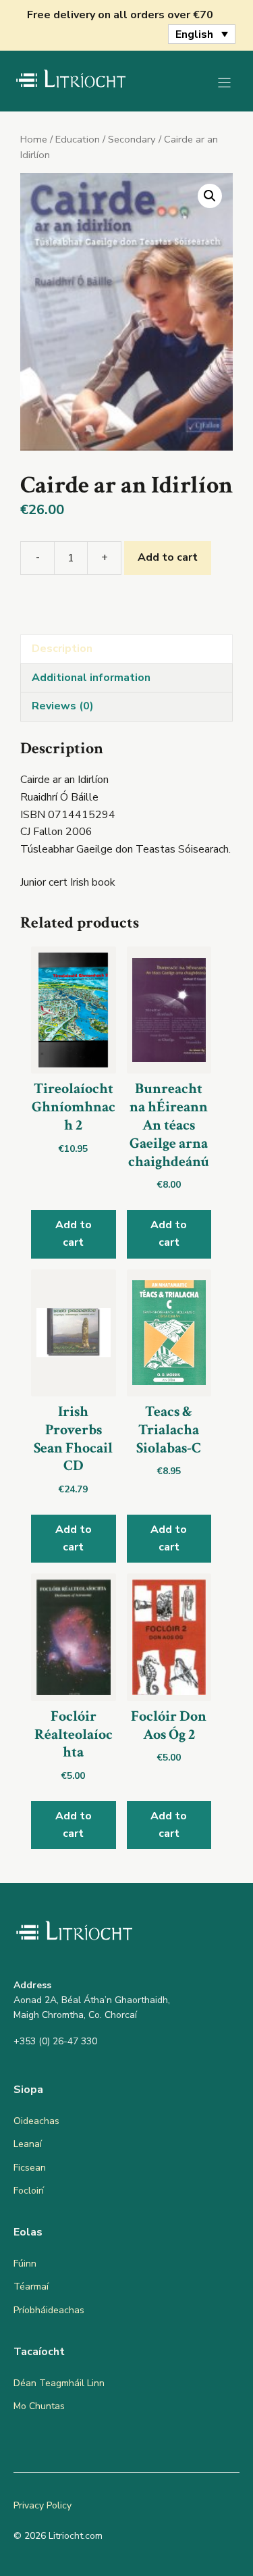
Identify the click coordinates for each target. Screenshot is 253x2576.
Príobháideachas (49, 2310)
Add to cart (168, 557)
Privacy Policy (43, 2505)
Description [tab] (62, 649)
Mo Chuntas (39, 2406)
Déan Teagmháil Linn (59, 2383)
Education (78, 139)
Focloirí (29, 2191)
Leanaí (28, 2144)
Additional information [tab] (91, 678)
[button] (210, 196)
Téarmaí (31, 2287)
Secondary (132, 139)
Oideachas (36, 2121)
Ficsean (30, 2168)
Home (34, 139)
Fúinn (25, 2264)
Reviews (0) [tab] (63, 706)
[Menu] (224, 83)
